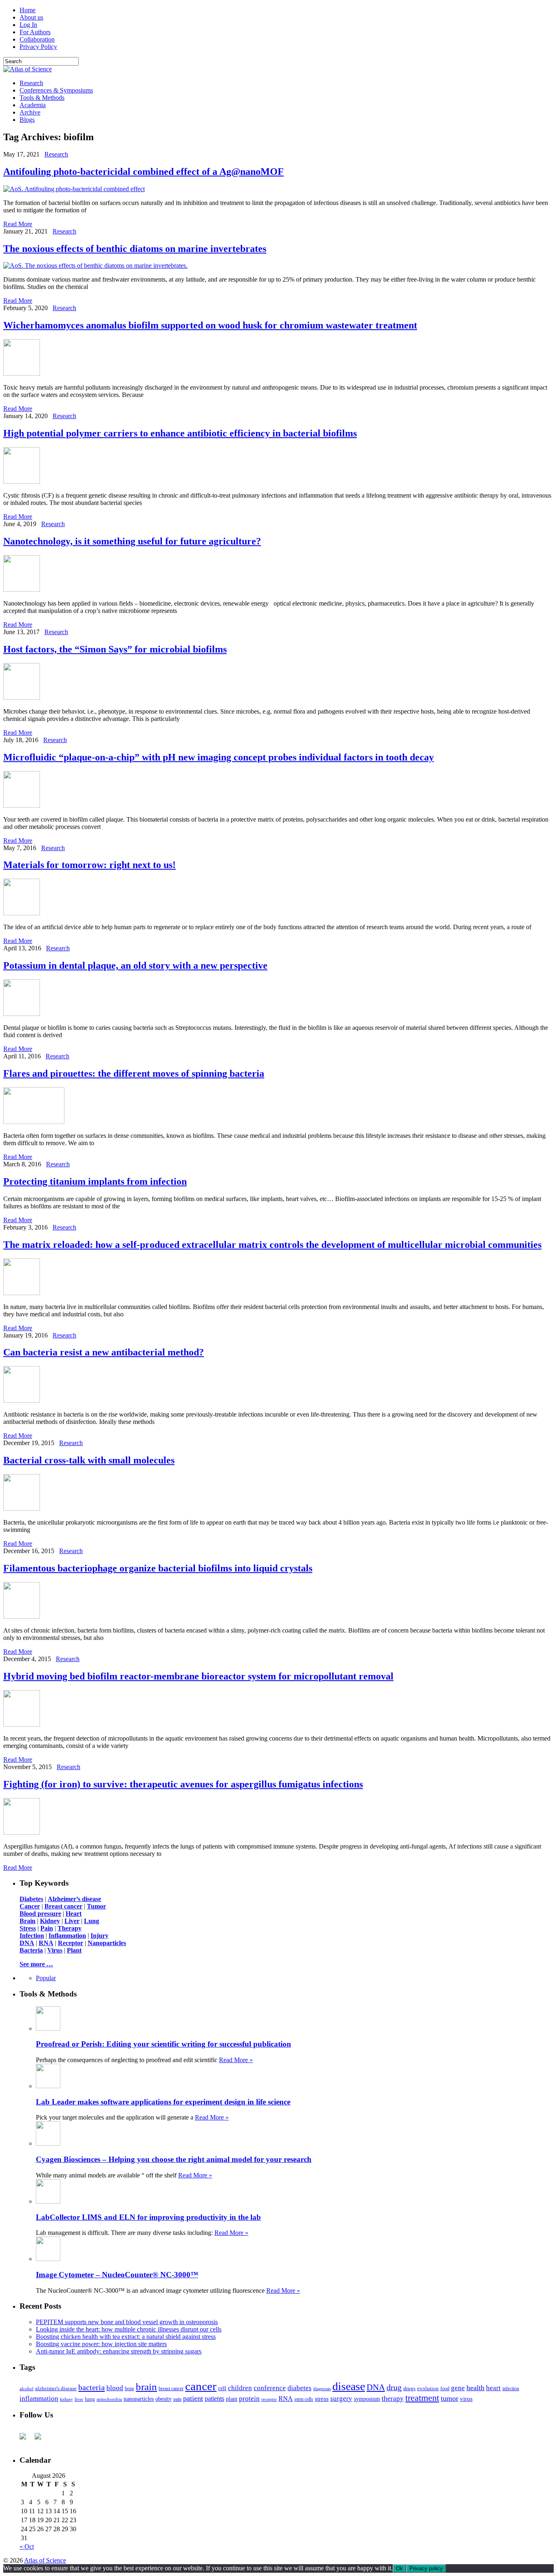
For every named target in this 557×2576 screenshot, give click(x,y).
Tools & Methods (42, 98)
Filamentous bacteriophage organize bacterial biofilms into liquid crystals (158, 1568)
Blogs (27, 120)
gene (458, 2388)
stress (322, 2399)
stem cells (304, 2399)
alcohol (27, 2389)
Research (31, 83)
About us (31, 17)
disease (349, 2386)
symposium (367, 2399)
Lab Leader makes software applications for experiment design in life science (163, 2102)
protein (249, 2399)
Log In (28, 25)
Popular (46, 1978)
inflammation (39, 2399)
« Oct (27, 2546)
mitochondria (109, 2399)
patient (193, 2398)
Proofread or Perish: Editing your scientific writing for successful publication (164, 2044)
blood (115, 2388)
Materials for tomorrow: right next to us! (90, 865)
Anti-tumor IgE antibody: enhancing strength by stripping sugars (119, 2351)
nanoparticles (139, 2399)
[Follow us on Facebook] (26, 2439)
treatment (422, 2398)
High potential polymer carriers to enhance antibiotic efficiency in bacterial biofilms (180, 433)
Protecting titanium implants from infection (95, 1181)
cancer (201, 2386)
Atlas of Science (45, 2560)
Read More (18, 224)
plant (232, 2399)
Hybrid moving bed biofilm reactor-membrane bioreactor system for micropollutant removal (198, 1676)
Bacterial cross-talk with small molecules (89, 1460)
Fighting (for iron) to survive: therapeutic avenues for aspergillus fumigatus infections (183, 1784)
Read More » (236, 2060)
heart (493, 2388)
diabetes (299, 2388)
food (445, 2389)
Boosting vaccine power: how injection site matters (101, 2344)
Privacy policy (426, 2568)
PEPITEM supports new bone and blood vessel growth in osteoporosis (127, 2322)
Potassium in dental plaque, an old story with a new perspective (135, 965)
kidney (66, 2399)
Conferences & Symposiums (56, 90)
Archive (30, 112)
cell (222, 2388)
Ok (399, 2568)
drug (394, 2388)
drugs (409, 2388)
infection (511, 2389)
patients (214, 2399)
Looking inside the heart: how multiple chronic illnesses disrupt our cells (129, 2329)
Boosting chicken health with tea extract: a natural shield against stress (126, 2337)
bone (129, 2389)
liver (79, 2399)
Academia (33, 105)
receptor (269, 2399)
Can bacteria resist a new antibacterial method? (104, 1352)
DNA (376, 2387)
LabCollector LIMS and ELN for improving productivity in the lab (148, 2217)
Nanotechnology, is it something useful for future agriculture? (132, 541)
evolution (428, 2388)
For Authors (35, 32)
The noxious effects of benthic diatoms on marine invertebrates (135, 249)
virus (466, 2399)
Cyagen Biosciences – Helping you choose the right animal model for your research (174, 2159)
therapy (393, 2399)
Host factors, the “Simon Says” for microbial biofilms (115, 649)
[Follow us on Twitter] (41, 2439)
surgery (341, 2399)
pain (177, 2399)
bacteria (92, 2387)
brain (146, 2387)
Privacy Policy (38, 47)
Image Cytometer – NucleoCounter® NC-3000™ (117, 2275)
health (475, 2388)
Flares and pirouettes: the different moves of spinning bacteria (134, 1073)
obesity (164, 2399)
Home (28, 10)
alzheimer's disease (56, 2389)
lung (90, 2399)
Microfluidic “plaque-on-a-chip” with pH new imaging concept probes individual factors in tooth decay (219, 757)
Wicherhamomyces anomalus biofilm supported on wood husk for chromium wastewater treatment (210, 325)
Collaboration (37, 39)
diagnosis (322, 2389)
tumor (450, 2398)
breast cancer (171, 2389)
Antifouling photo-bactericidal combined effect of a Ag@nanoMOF (144, 172)
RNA (286, 2399)
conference (270, 2388)
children (240, 2388)
